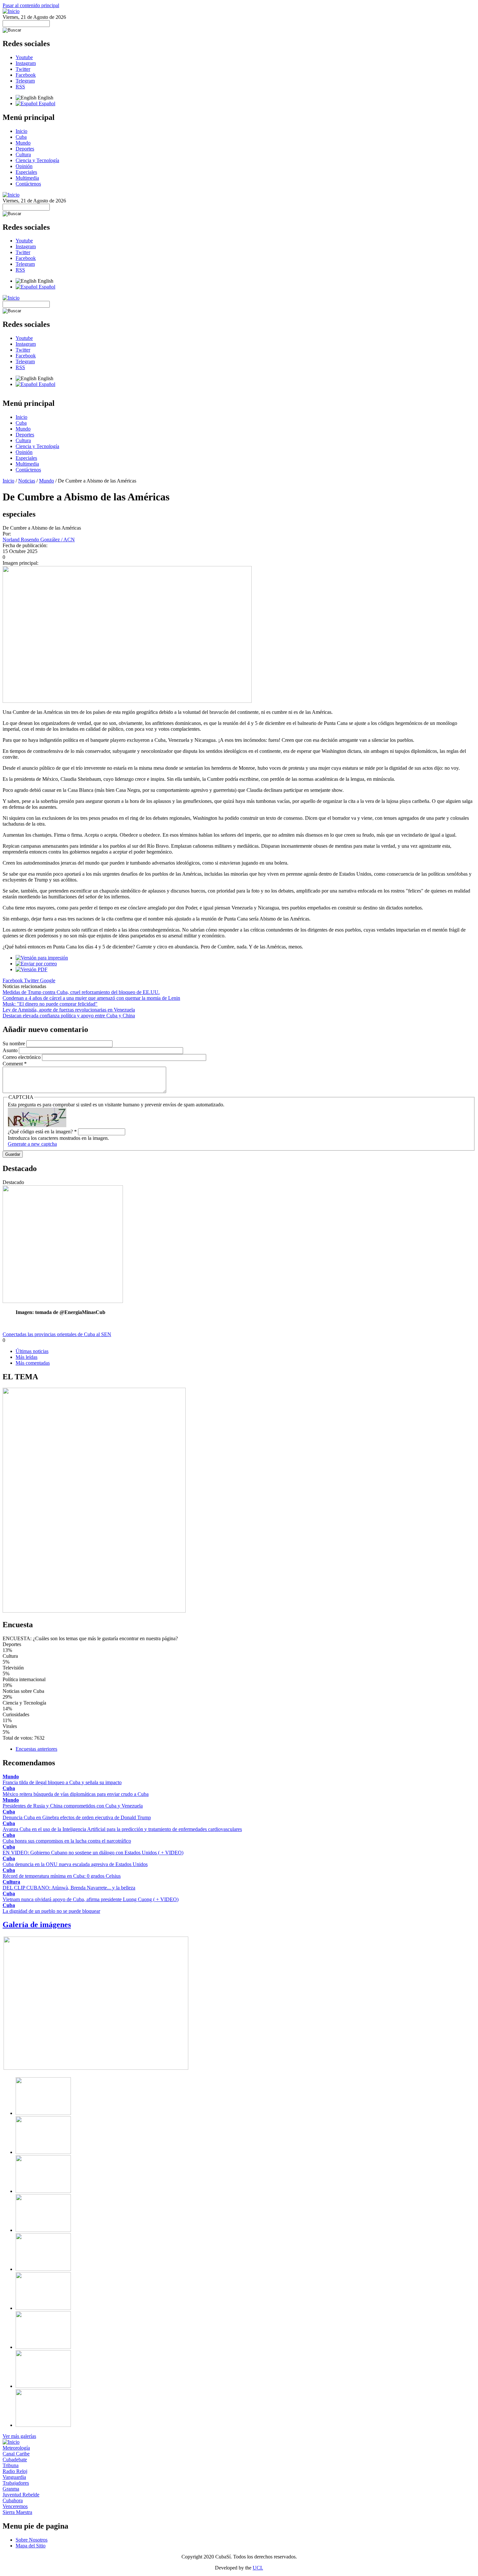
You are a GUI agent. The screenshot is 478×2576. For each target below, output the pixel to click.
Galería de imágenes (37, 1925)
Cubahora (13, 2500)
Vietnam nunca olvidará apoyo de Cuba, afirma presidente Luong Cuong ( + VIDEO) (91, 1899)
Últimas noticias (32, 1351)
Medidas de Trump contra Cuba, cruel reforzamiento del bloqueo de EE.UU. (81, 992)
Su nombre (14, 1043)
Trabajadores (16, 2483)
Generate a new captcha (32, 1144)
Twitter (23, 69)
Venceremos (15, 2506)
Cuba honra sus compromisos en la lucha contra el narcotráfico (67, 1841)
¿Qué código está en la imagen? (42, 1132)
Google (48, 980)
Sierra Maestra (17, 2512)
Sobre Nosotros (32, 2540)
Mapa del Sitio (31, 2546)
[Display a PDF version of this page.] (32, 969)
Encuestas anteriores (36, 1749)
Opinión (24, 166)
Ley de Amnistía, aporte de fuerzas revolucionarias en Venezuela (69, 1010)
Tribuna (11, 2465)
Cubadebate (15, 2460)
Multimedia (27, 178)
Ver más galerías (19, 2436)
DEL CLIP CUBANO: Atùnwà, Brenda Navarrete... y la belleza (69, 1888)
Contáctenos (28, 184)
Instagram (26, 63)
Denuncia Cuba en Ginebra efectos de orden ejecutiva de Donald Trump (77, 1817)
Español (46, 103)
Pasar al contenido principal (31, 5)
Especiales (26, 172)
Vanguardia (14, 2477)
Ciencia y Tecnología (37, 160)
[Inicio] (11, 11)
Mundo (23, 143)
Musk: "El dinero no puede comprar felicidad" (50, 1004)
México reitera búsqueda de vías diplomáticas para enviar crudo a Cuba (76, 1794)
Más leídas (27, 1357)
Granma (11, 2489)
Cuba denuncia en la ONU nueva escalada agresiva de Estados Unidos (75, 1864)
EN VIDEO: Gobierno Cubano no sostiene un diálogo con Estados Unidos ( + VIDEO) (93, 1853)
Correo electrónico (22, 1057)
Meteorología (16, 2448)
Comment (15, 1064)
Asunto (11, 1050)
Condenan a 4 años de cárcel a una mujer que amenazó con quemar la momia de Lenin (91, 998)
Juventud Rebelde (21, 2495)
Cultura (23, 155)
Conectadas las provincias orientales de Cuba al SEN (57, 1334)
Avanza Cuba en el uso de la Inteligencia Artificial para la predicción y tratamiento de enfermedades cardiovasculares (122, 1829)
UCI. (258, 2568)
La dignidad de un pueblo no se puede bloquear (51, 1911)
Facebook (26, 75)
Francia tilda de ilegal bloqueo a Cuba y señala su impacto (62, 1782)
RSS (20, 87)
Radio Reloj (15, 2471)
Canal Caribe (16, 2454)
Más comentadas (33, 1363)
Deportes (25, 149)
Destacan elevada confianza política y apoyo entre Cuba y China (69, 1016)
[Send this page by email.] (36, 964)
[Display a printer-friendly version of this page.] (42, 958)
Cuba (21, 137)
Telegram (25, 81)
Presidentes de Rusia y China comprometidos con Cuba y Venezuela (73, 1806)
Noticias (27, 481)
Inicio (21, 131)
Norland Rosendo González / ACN (39, 540)
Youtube (24, 57)
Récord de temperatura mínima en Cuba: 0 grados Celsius (62, 1876)
